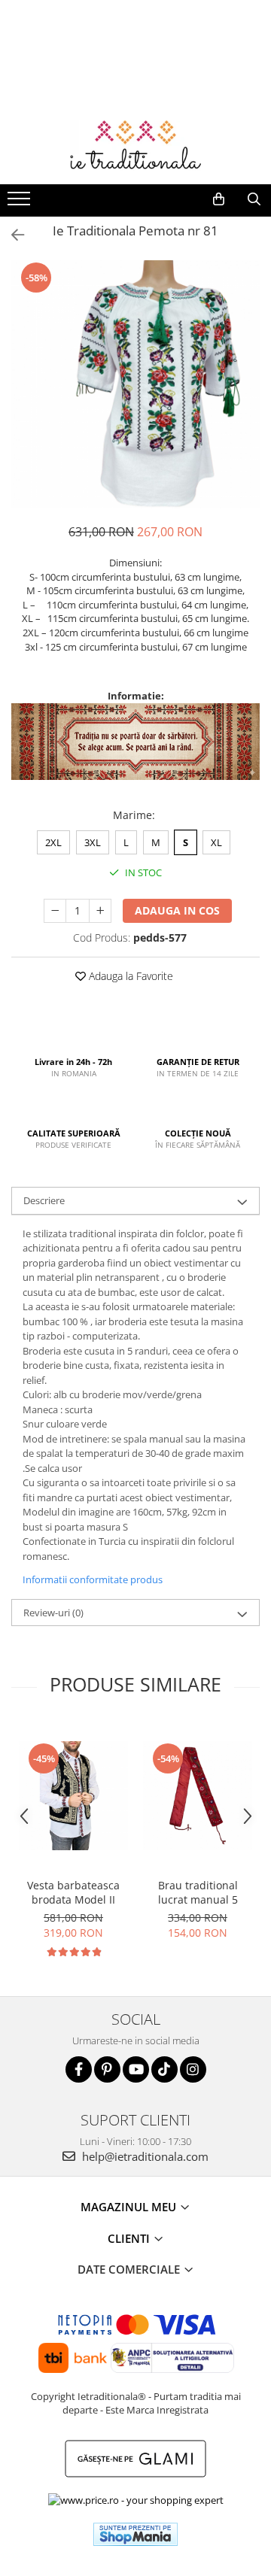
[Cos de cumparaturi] (219, 199)
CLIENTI (130, 2238)
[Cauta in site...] (254, 199)
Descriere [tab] (44, 1200)
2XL (53, 842)
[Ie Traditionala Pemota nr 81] (135, 384)
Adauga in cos (177, 910)
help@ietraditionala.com (144, 2156)
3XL (93, 842)
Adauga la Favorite (129, 976)
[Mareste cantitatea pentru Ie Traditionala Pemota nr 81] (100, 911)
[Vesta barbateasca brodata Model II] (73, 1796)
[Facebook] (79, 2069)
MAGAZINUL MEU (130, 2207)
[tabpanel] (135, 384)
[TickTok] (164, 2069)
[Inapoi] (11, 235)
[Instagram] (193, 2069)
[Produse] (21, 203)
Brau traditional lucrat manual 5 (198, 1892)
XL (216, 842)
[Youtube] (136, 2069)
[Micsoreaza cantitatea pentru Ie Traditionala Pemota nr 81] (55, 911)
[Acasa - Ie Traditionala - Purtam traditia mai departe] (135, 147)
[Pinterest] (107, 2069)
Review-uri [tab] (53, 1613)
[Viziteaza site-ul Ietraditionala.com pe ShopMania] (135, 2534)
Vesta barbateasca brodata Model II (73, 1892)
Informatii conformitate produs (93, 1579)
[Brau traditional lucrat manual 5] (198, 1796)
